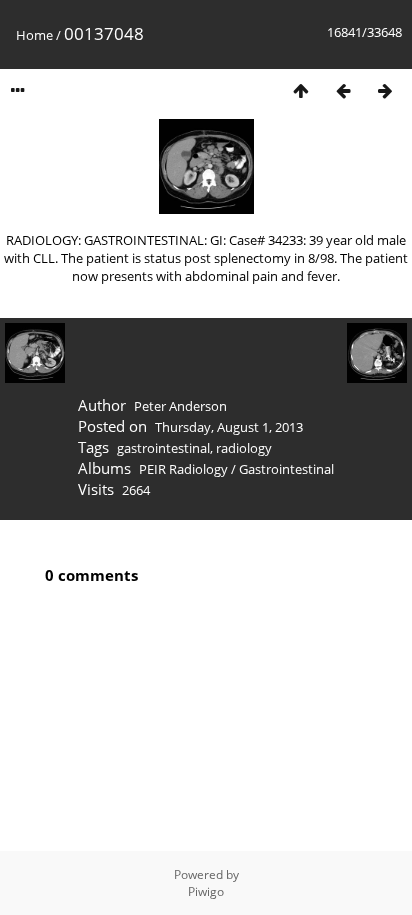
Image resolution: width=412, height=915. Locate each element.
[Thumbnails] (301, 90)
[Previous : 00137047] (343, 90)
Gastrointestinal (286, 469)
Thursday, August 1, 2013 (229, 427)
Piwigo (206, 891)
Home (34, 35)
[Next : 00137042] (385, 90)
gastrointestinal (163, 448)
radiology (244, 448)
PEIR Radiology (183, 469)
